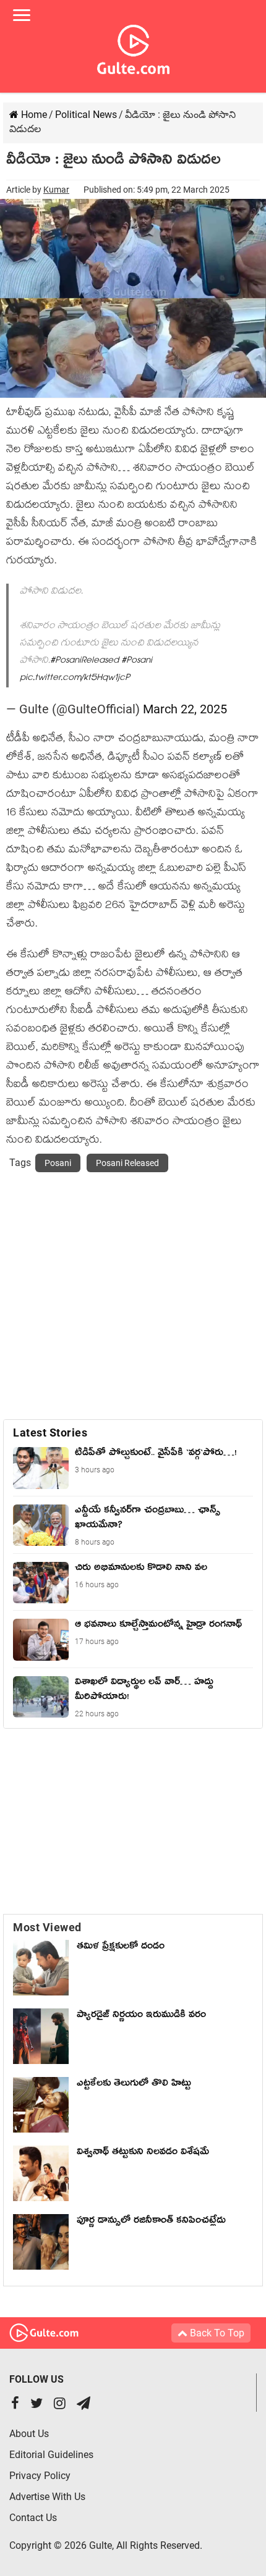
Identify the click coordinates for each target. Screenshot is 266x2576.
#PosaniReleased (84, 661)
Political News (86, 115)
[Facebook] (15, 2405)
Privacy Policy (40, 2476)
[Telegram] (84, 2405)
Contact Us (33, 2518)
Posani (58, 1163)
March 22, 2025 (185, 709)
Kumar (56, 190)
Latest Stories (50, 1433)
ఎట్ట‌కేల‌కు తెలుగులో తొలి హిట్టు (134, 2085)
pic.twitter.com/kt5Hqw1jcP (75, 678)
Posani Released (127, 1163)
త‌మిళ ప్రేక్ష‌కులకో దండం (121, 1948)
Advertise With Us (47, 2497)
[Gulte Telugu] (133, 47)
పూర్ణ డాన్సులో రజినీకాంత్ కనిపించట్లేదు (154, 2222)
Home (33, 115)
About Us (29, 2434)
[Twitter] (36, 2405)
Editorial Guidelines (51, 2455)
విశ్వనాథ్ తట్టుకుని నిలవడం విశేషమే (146, 2154)
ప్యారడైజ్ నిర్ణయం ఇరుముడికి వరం (141, 2016)
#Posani (137, 661)
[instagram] (60, 2405)
